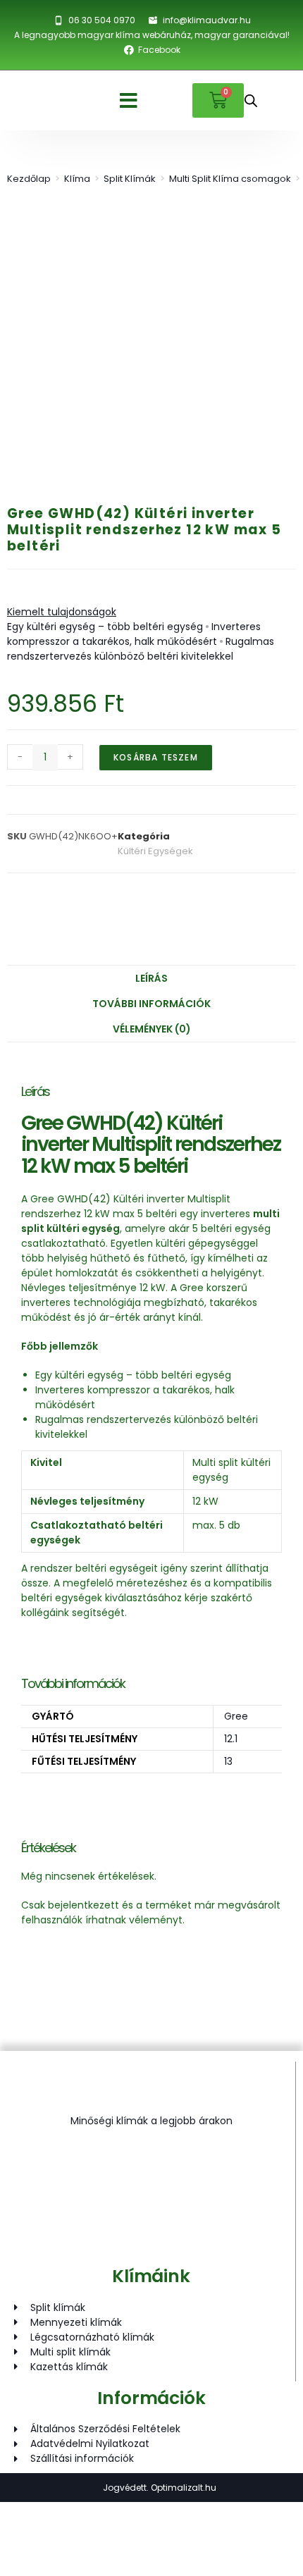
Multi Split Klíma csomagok (230, 179)
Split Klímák (130, 179)
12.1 (231, 1739)
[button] (129, 101)
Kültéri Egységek (155, 851)
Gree (236, 1716)
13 (228, 1761)
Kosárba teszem (156, 757)
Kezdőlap (29, 179)
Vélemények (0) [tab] (152, 1029)
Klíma (77, 179)
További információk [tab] (151, 1004)
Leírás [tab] (151, 978)
